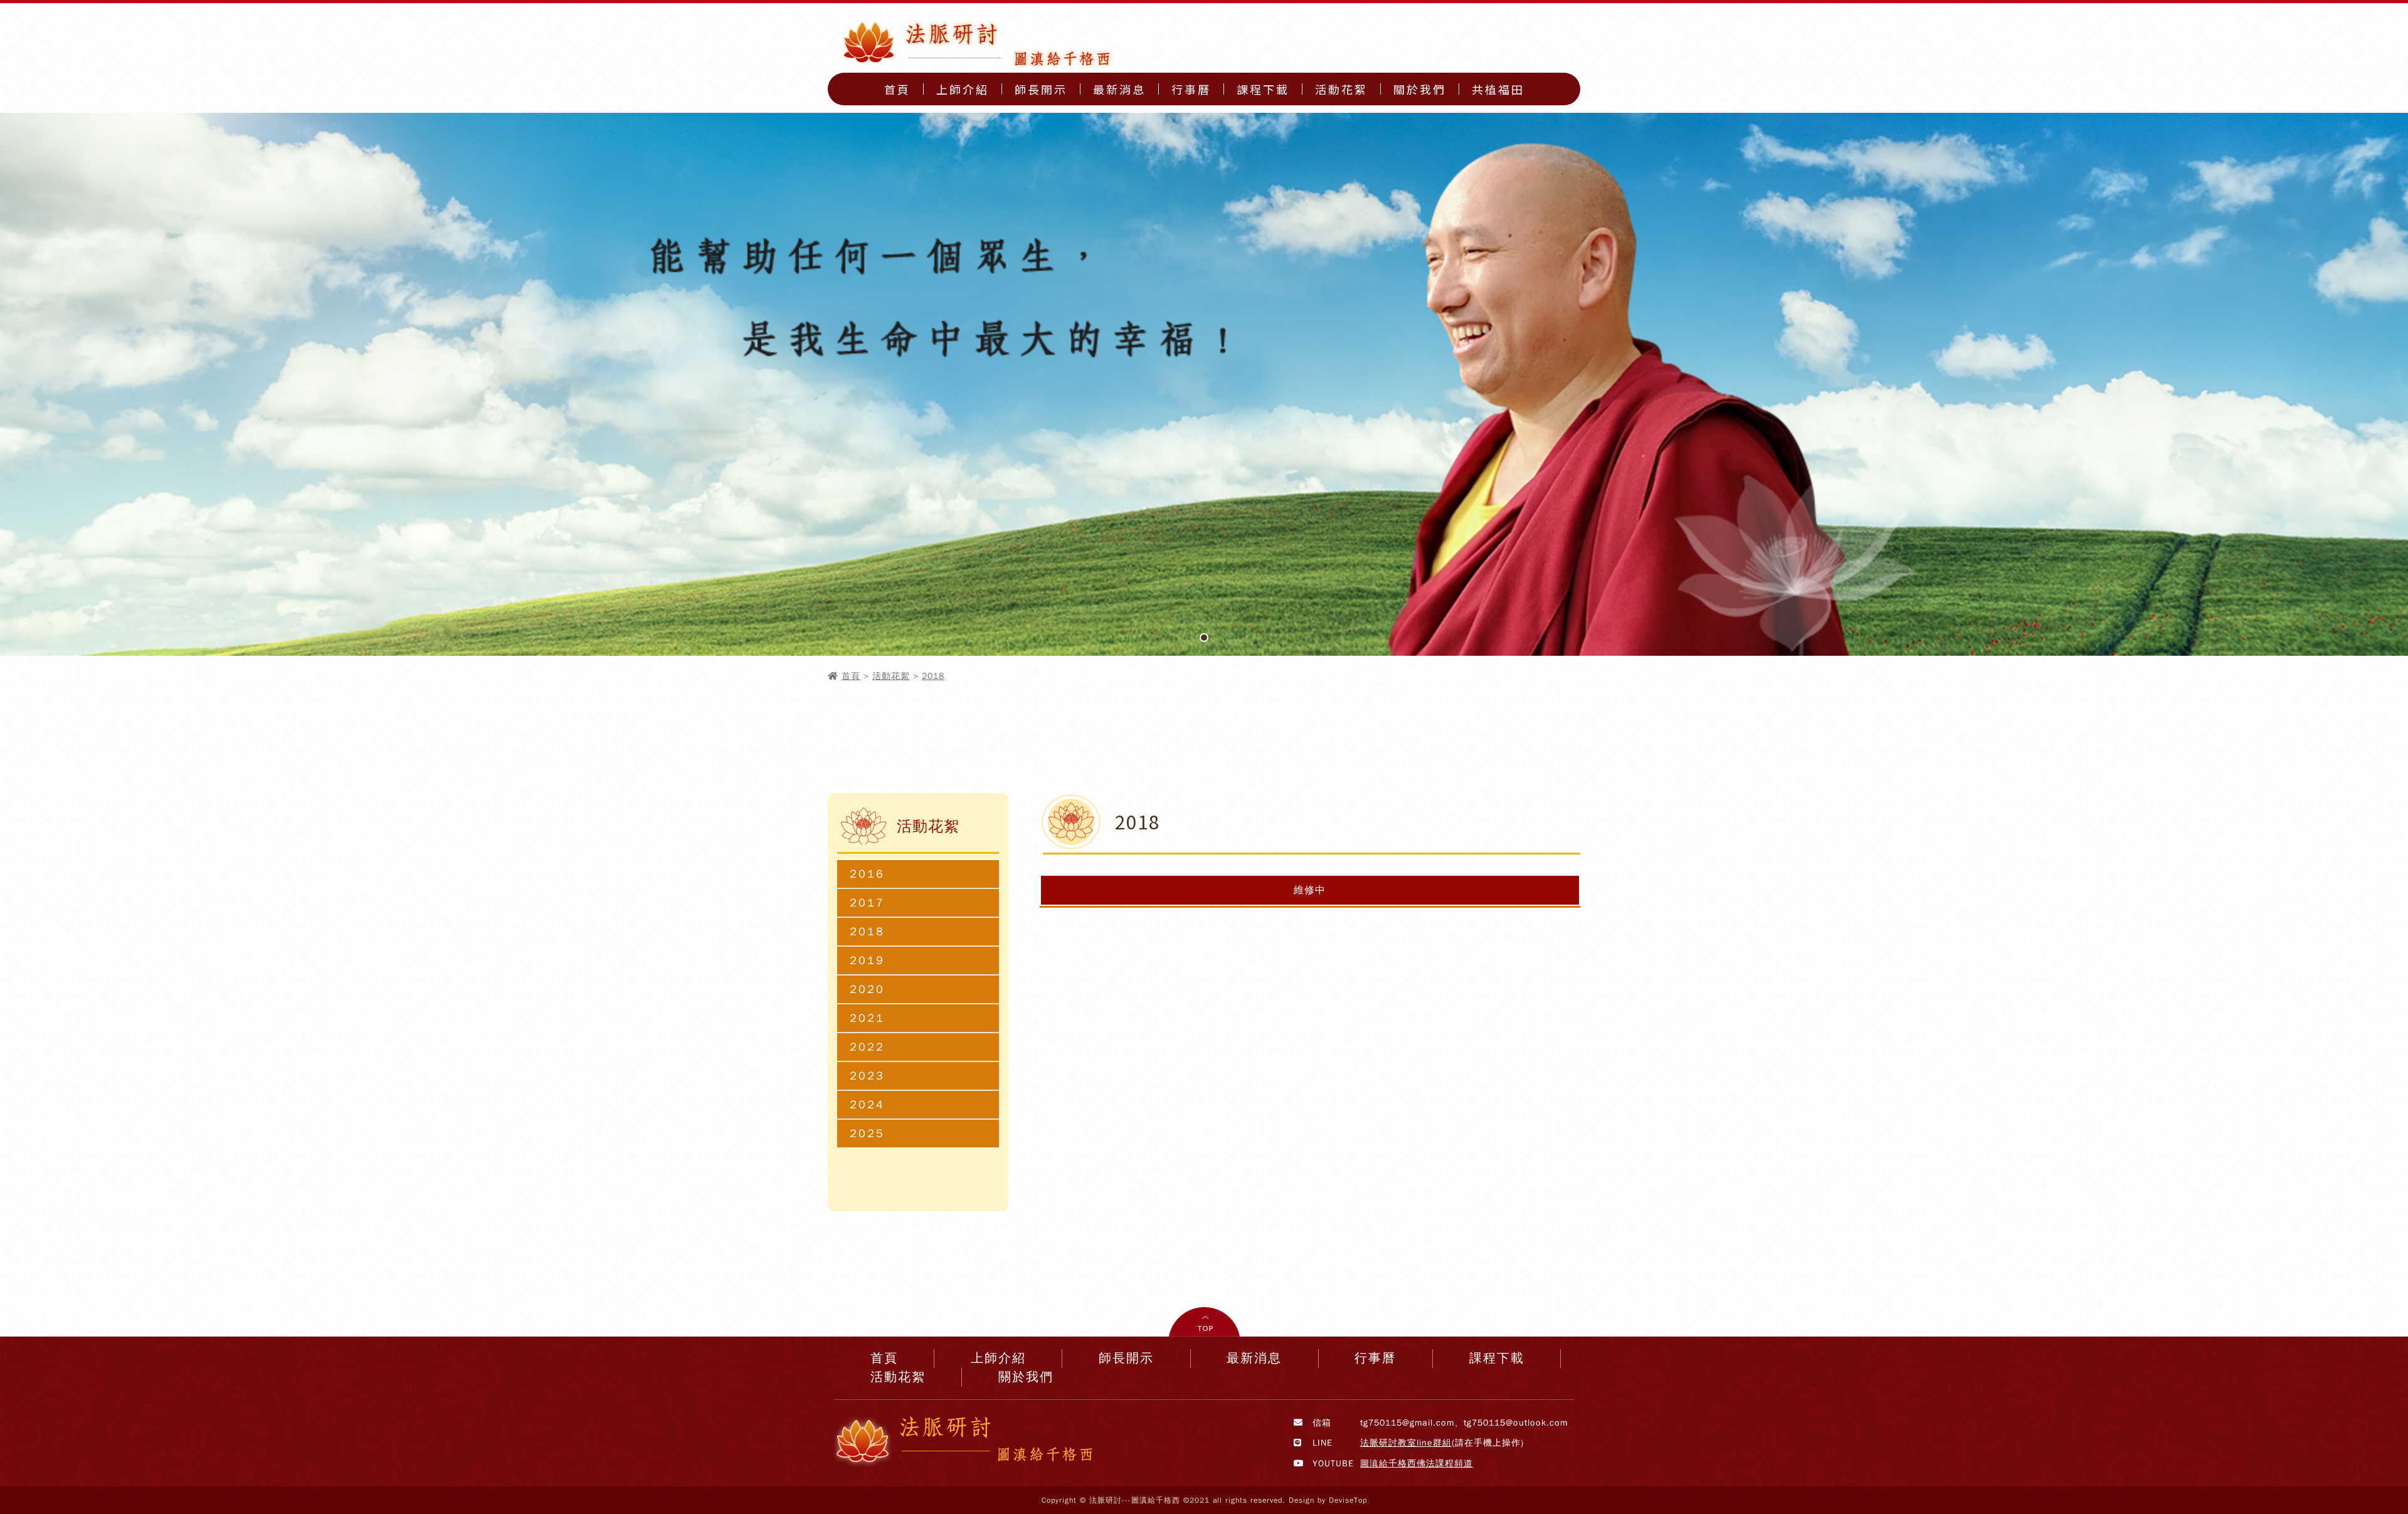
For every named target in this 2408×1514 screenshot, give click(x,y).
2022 (867, 1047)
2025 (867, 1133)
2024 (867, 1105)
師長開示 (1041, 89)
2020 (867, 989)
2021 (867, 1018)
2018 (933, 676)
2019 (867, 960)
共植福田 (1498, 89)
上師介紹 (963, 89)
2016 (867, 874)
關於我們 (1420, 89)
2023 (867, 1076)
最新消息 (1119, 89)
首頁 (897, 89)
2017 (867, 903)
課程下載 (1263, 89)
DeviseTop (1348, 1500)
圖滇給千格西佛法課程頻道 (1417, 1464)
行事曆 (1191, 89)
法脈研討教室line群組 (1406, 1443)
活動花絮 (1341, 89)
